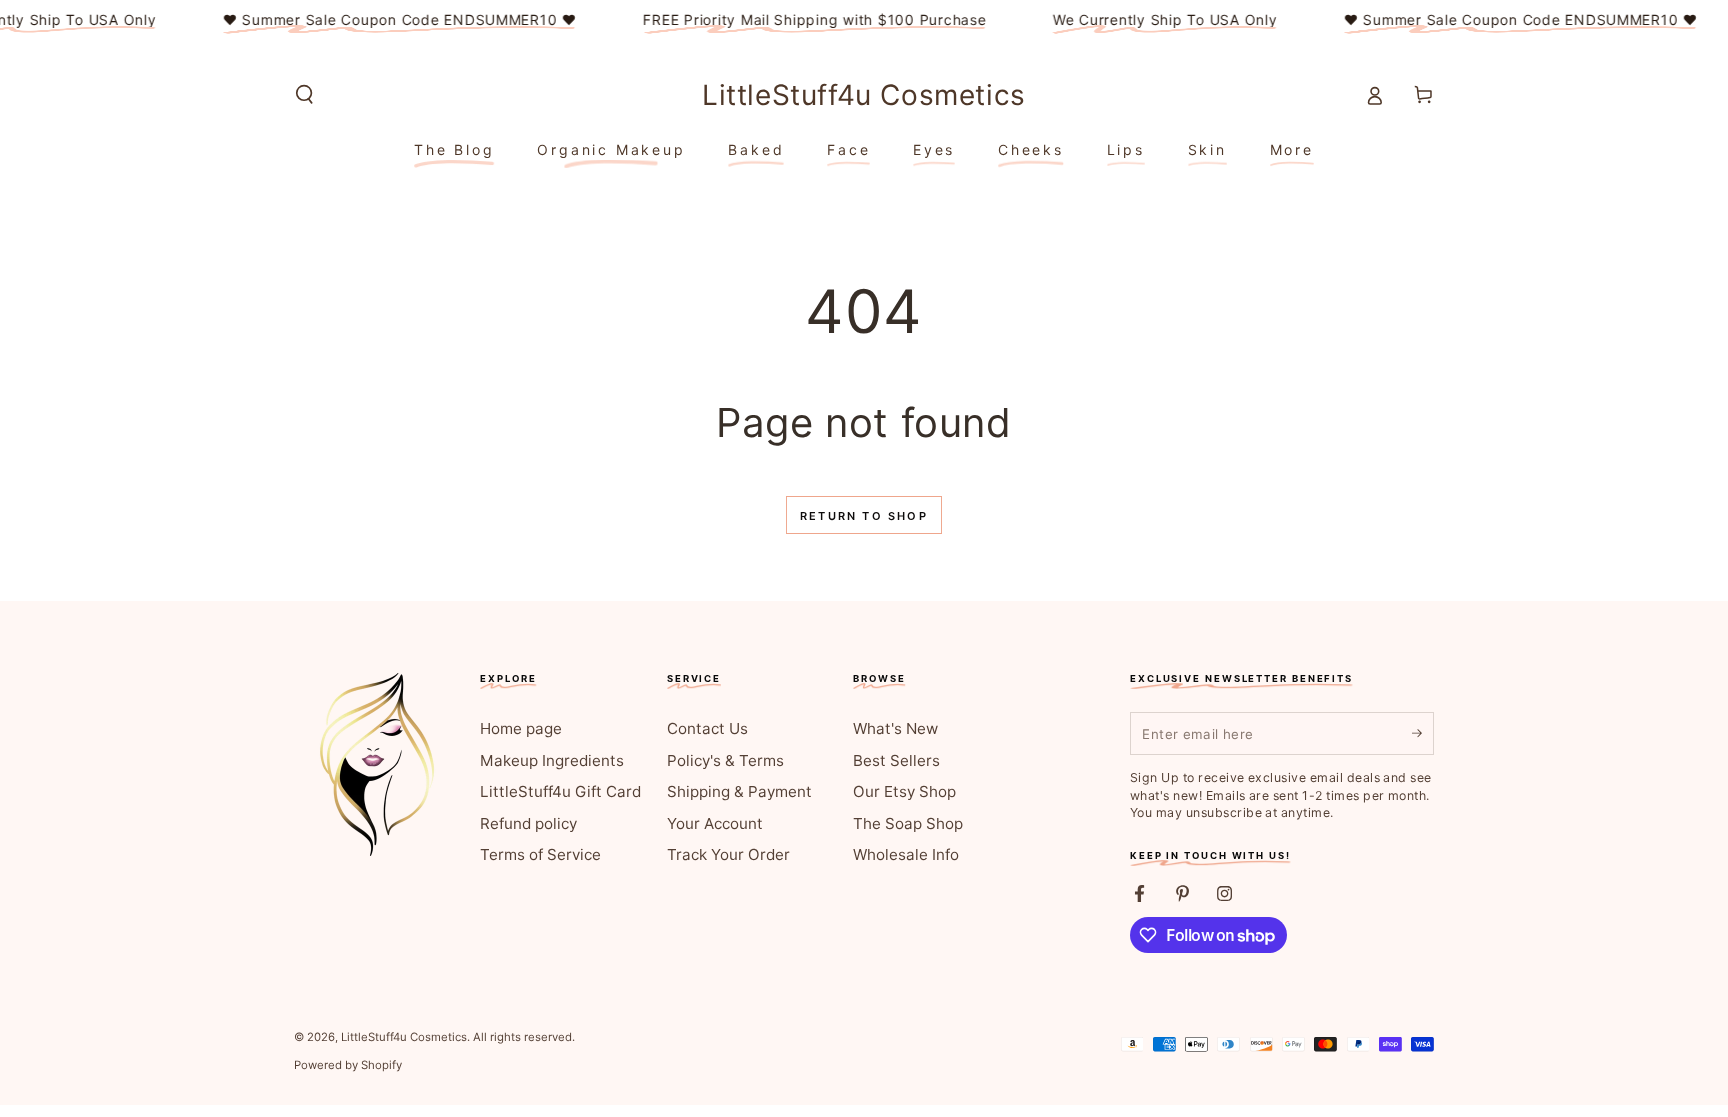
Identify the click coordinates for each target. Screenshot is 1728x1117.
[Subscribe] (1423, 733)
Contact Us (707, 728)
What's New (895, 728)
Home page (521, 728)
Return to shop (864, 516)
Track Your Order (728, 854)
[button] (304, 95)
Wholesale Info (906, 854)
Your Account (715, 823)
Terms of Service (540, 854)
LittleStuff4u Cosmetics (404, 1037)
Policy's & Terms (725, 760)
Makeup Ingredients (552, 760)
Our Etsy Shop (904, 791)
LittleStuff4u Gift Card (560, 791)
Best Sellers (896, 760)
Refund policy (528, 823)
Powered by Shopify (348, 1065)
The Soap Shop (908, 823)
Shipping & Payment (739, 791)
